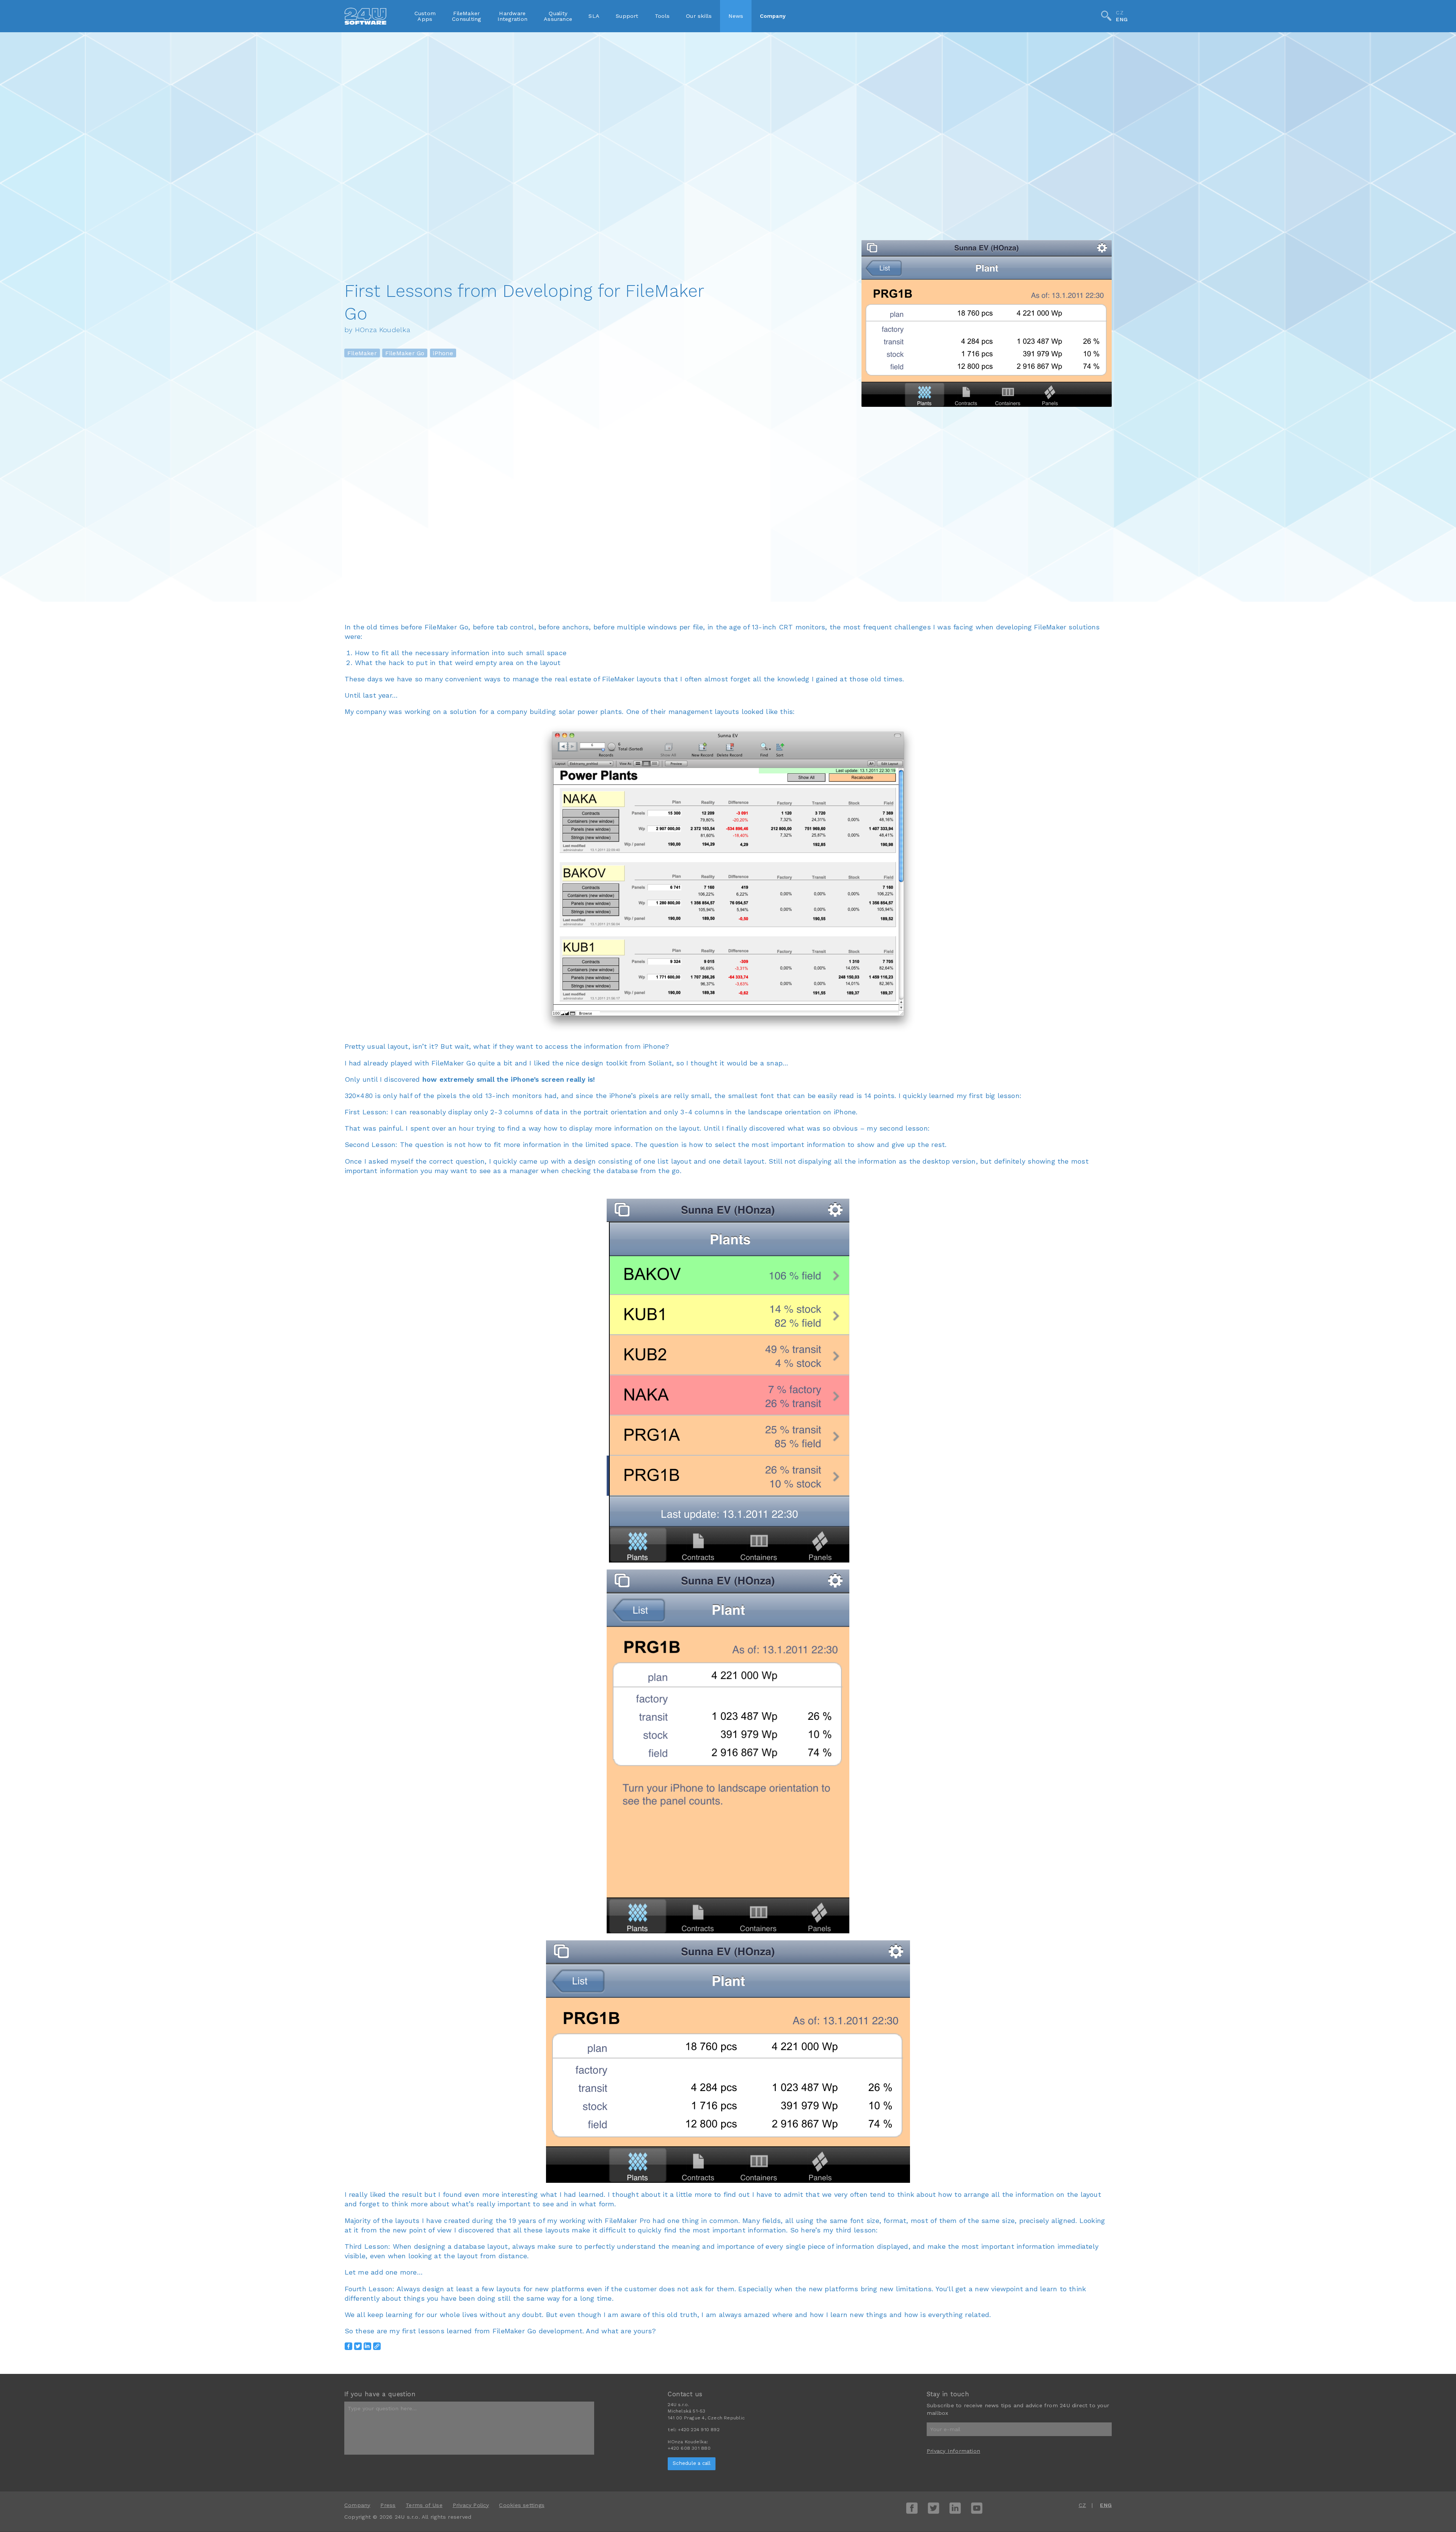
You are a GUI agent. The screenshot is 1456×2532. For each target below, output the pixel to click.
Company (773, 16)
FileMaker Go (405, 353)
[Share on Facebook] (348, 2346)
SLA (594, 16)
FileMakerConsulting (466, 16)
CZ (1119, 13)
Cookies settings (522, 2505)
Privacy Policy (471, 2505)
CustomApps (425, 16)
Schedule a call (692, 2463)
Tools (662, 16)
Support (627, 16)
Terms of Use (424, 2505)
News (736, 16)
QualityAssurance (558, 16)
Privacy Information (953, 2451)
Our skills (699, 16)
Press (388, 2505)
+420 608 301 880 (689, 2448)
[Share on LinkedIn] (367, 2346)
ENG (1122, 20)
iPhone (443, 353)
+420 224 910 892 (699, 2430)
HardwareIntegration (512, 16)
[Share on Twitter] (358, 2346)
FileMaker (362, 353)
